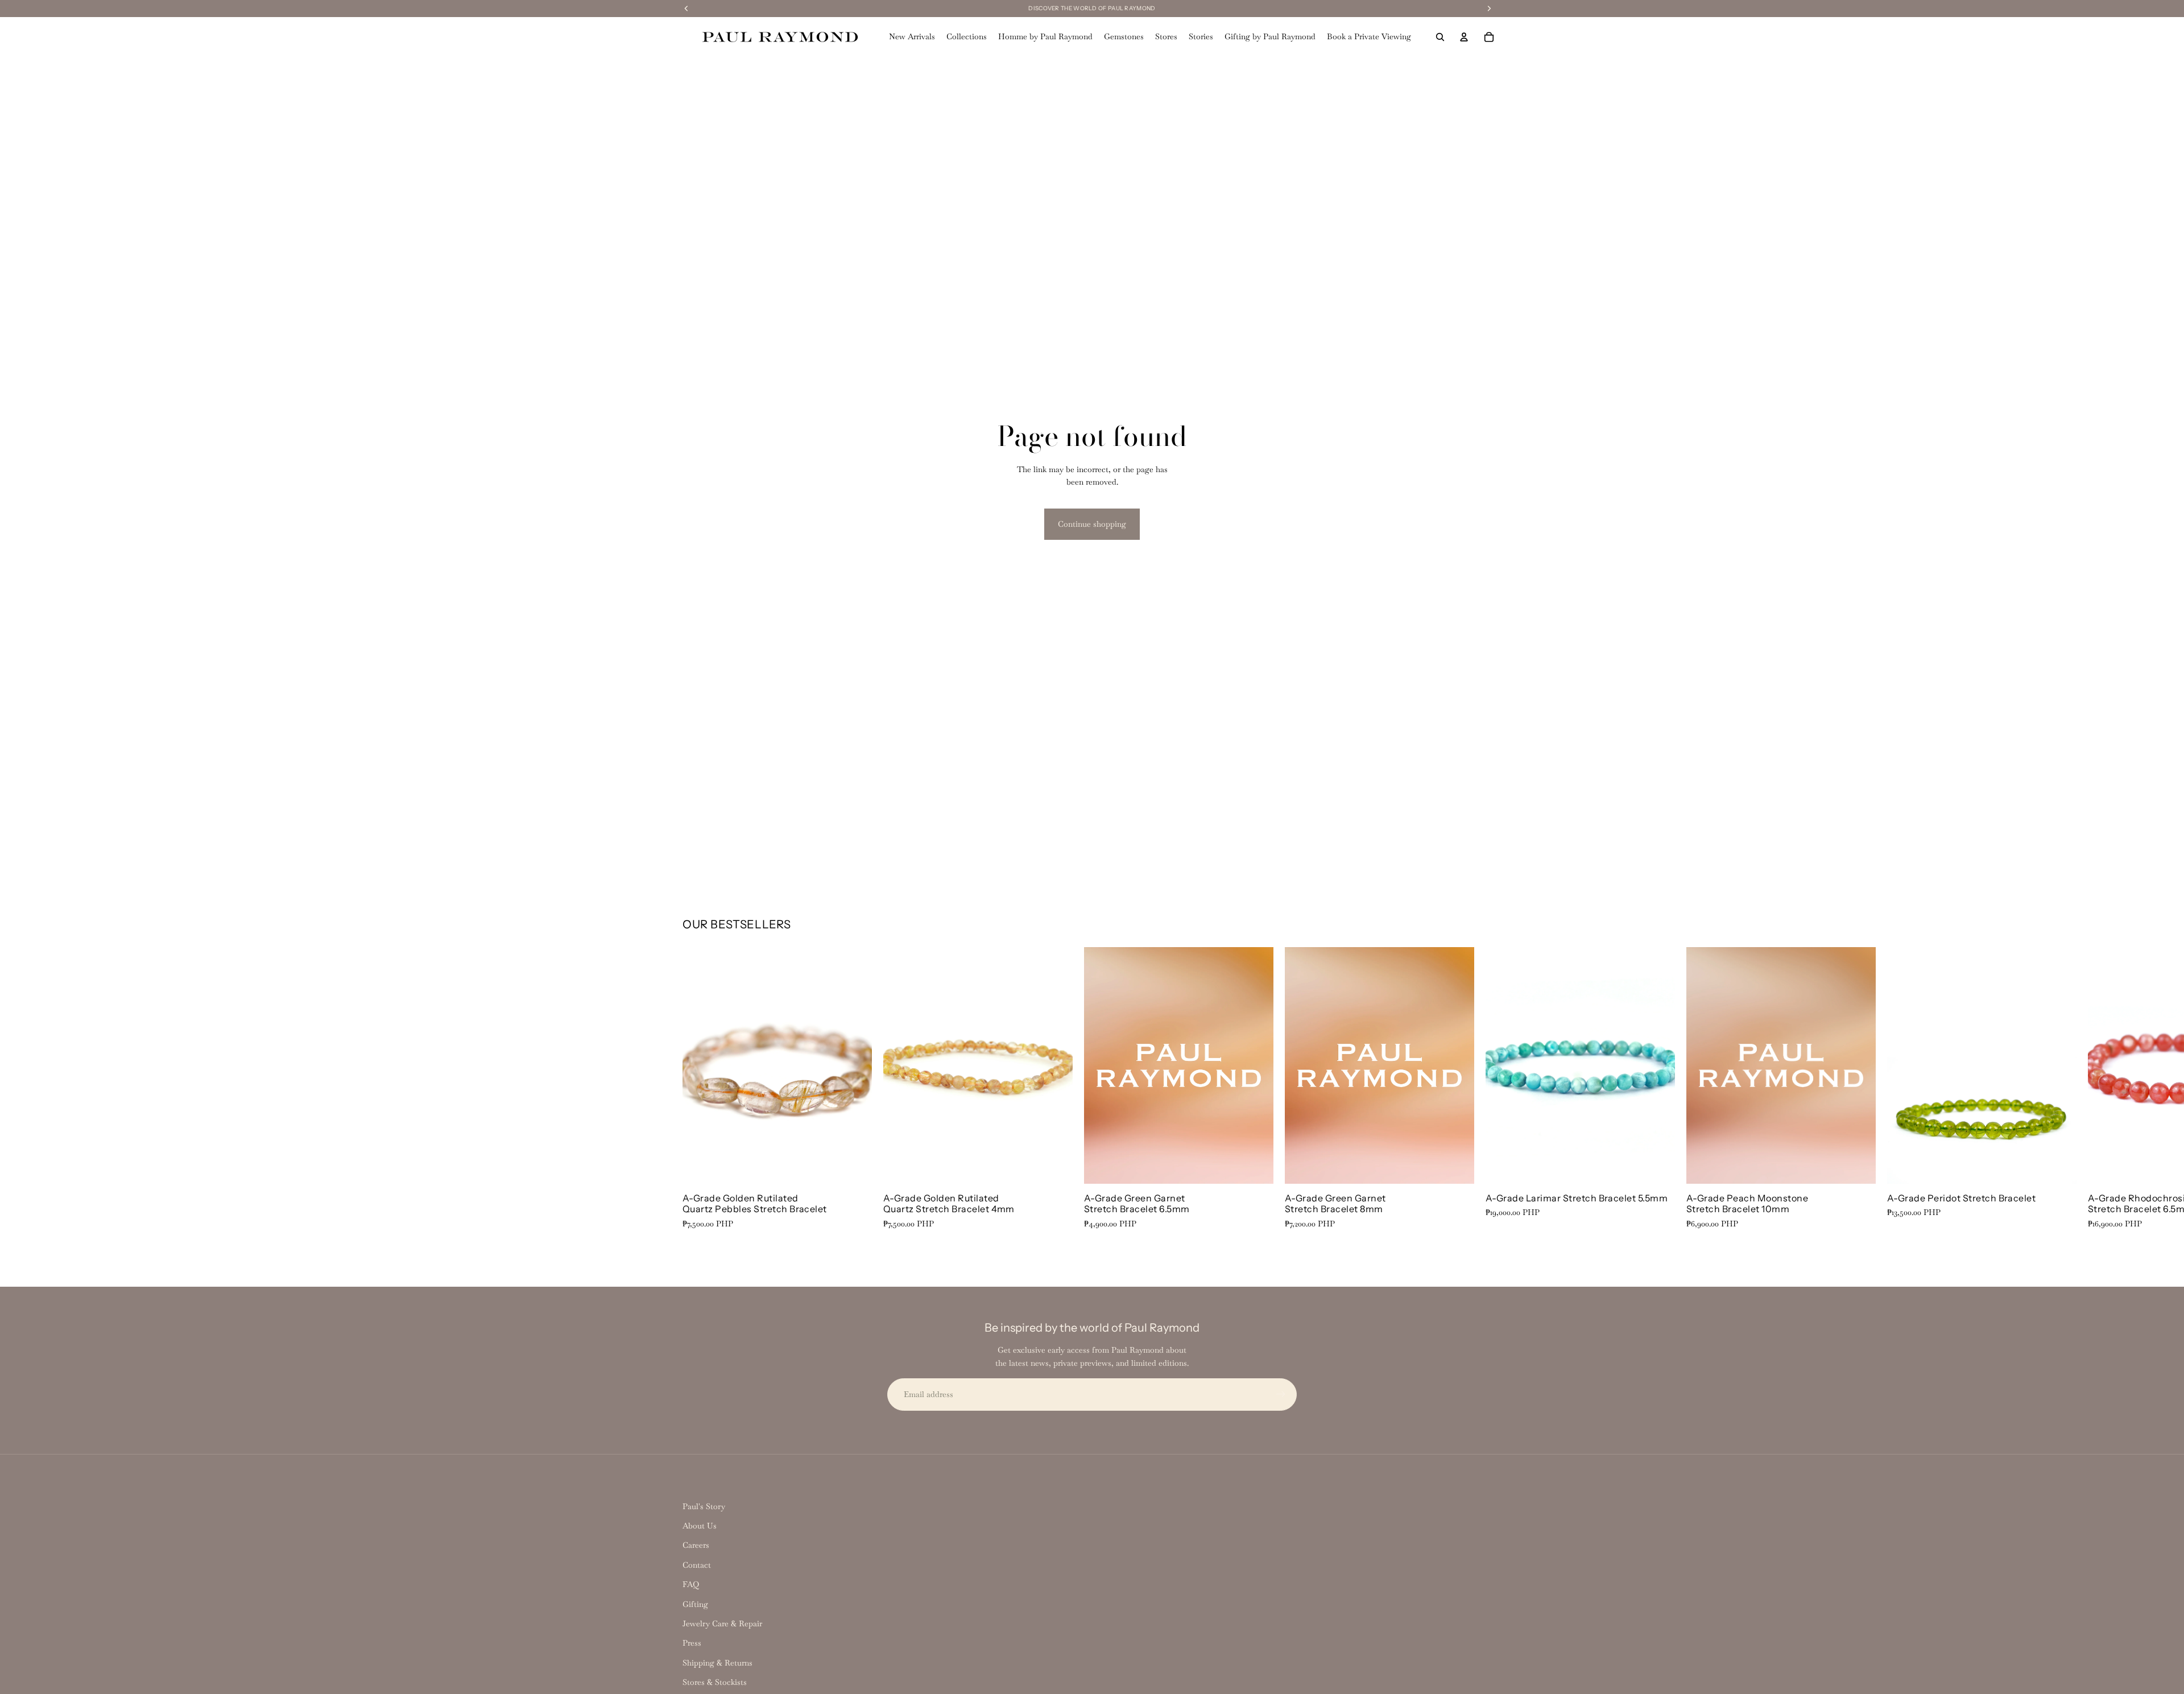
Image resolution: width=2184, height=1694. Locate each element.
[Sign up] (1281, 1394)
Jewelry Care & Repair (722, 1623)
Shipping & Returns (717, 1663)
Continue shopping (1092, 524)
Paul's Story (704, 1506)
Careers (696, 1545)
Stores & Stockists (715, 1682)
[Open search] (1440, 37)
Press (692, 1643)
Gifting (695, 1604)
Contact (697, 1565)
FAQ (691, 1584)
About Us (700, 1526)
